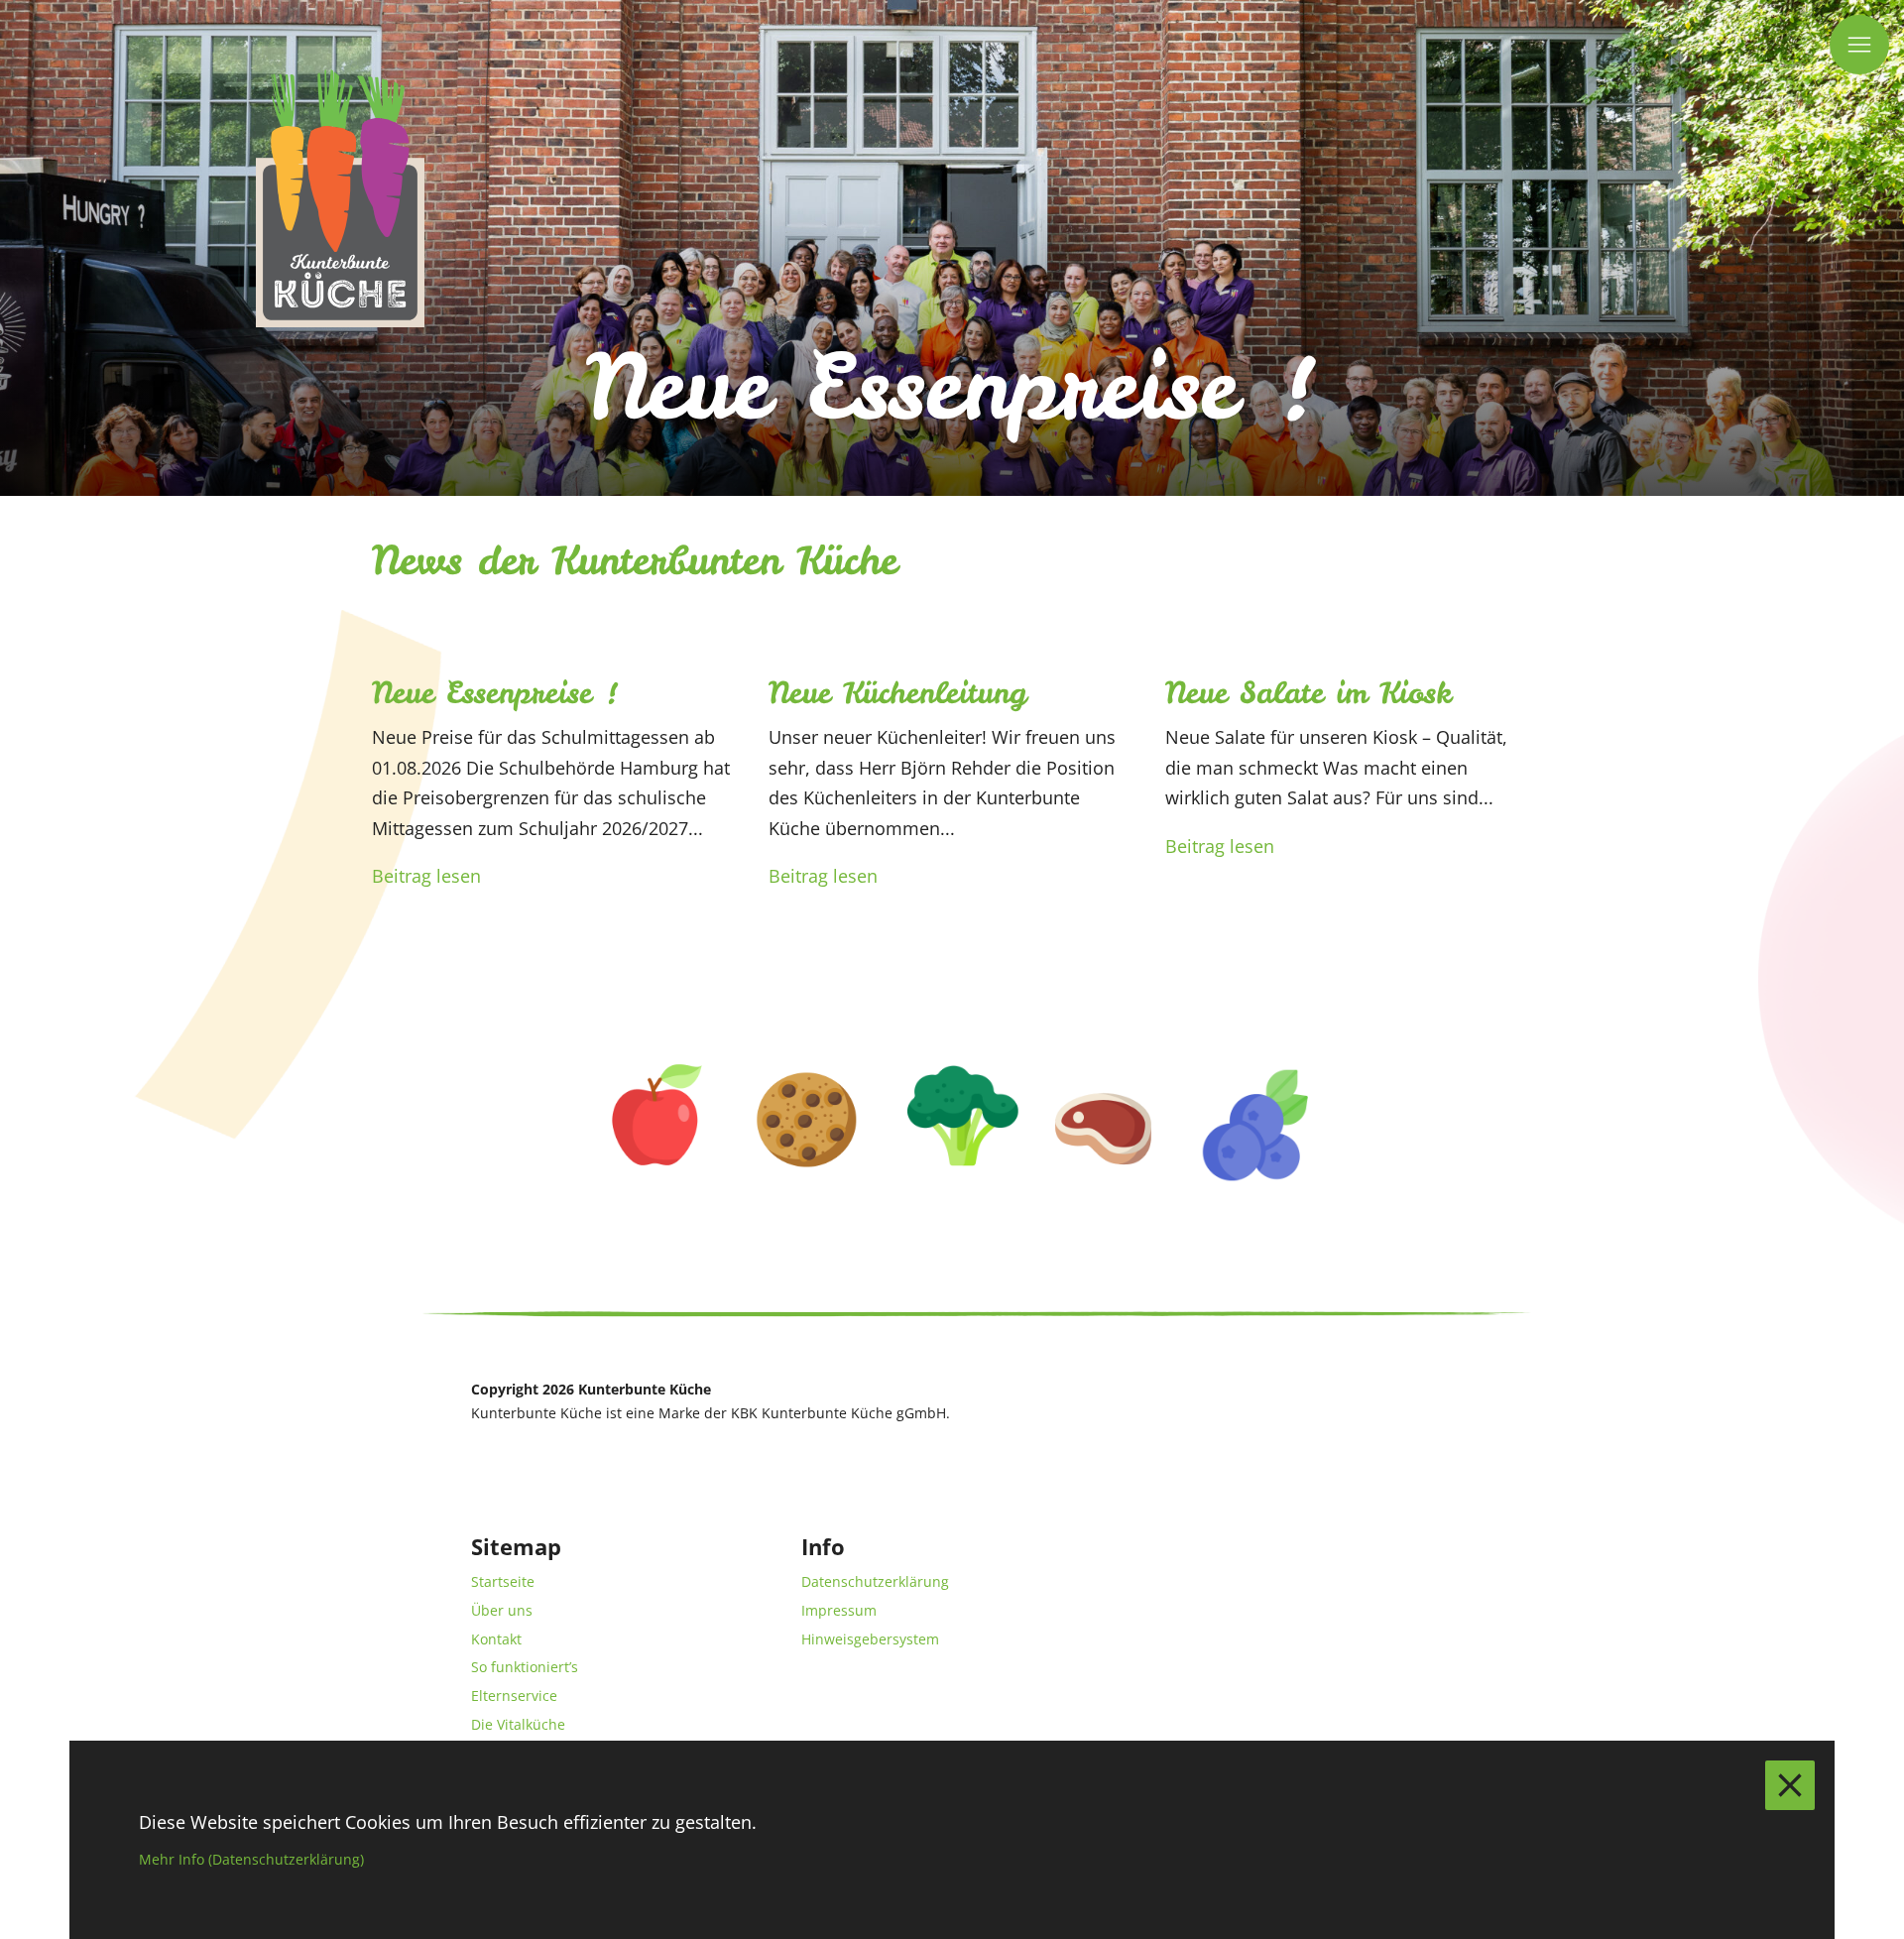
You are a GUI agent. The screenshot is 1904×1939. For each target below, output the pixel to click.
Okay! (1790, 1785)
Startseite (503, 1581)
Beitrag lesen (426, 876)
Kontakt (496, 1639)
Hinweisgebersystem (870, 1639)
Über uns (502, 1610)
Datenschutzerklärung (875, 1581)
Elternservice (514, 1696)
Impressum (839, 1610)
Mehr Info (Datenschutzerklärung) (251, 1859)
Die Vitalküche (518, 1724)
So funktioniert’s (525, 1667)
